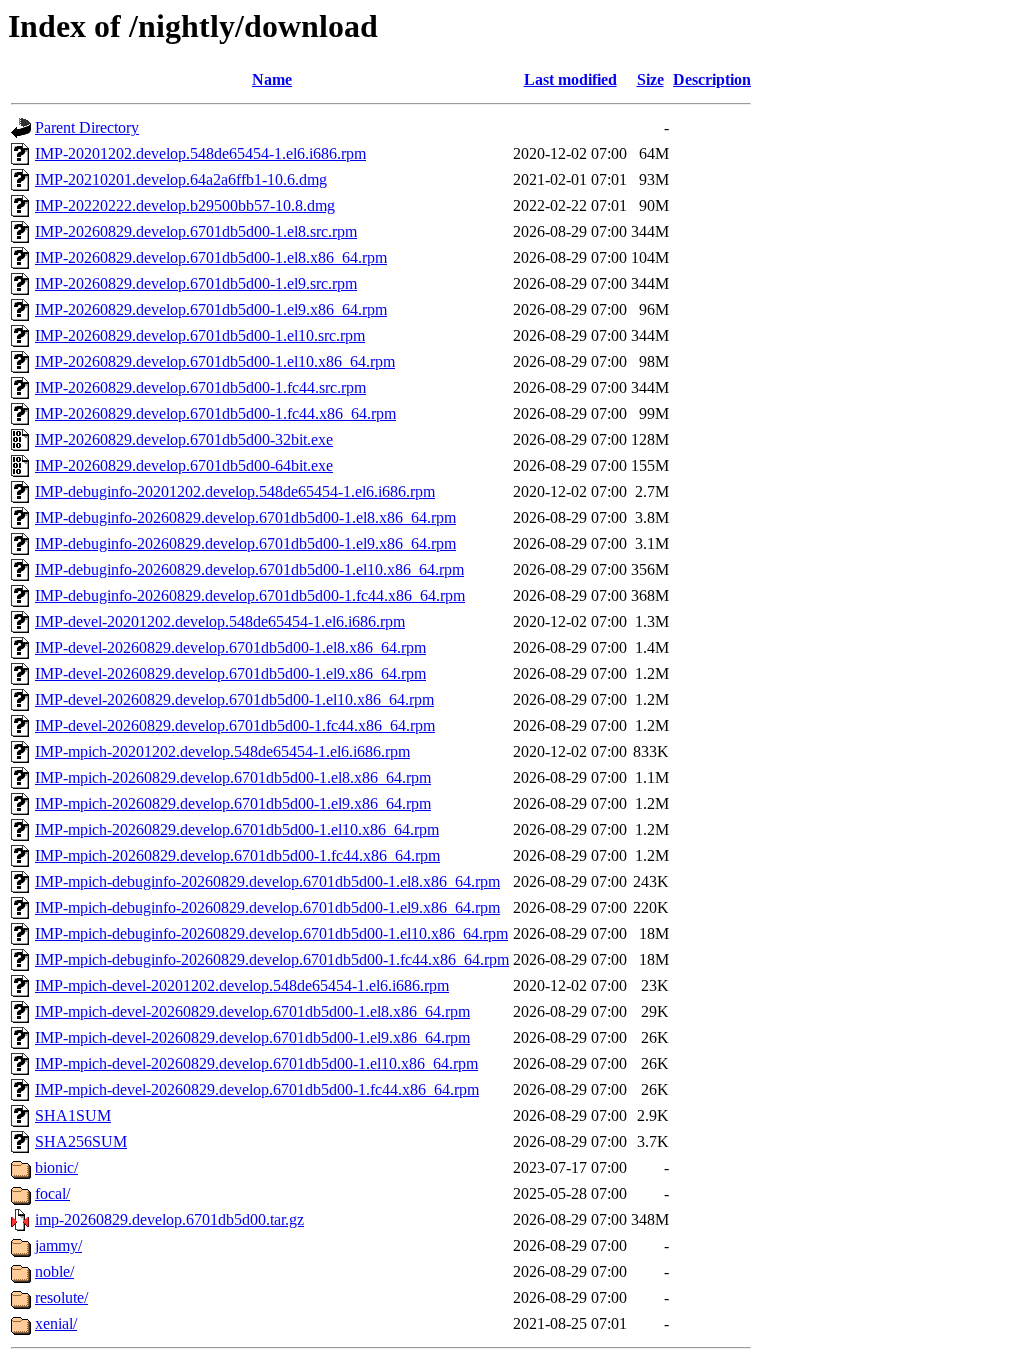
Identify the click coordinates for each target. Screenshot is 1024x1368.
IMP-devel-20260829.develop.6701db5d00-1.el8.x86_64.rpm (230, 647)
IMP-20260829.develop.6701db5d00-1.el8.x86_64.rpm (211, 257)
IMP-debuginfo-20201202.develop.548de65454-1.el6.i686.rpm (235, 491)
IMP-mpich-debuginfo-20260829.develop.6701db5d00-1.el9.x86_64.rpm (267, 907)
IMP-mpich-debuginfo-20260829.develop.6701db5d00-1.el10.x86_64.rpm (271, 933)
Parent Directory (87, 127)
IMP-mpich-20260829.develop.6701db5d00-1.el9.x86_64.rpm (233, 803)
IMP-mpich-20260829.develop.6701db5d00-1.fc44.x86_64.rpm (237, 855)
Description (712, 79)
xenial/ (56, 1323)
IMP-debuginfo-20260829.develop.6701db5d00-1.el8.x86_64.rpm (245, 517)
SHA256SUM (81, 1141)
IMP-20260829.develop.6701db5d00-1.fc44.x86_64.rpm (215, 413)
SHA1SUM (73, 1115)
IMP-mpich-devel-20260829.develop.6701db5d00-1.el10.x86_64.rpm (256, 1063)
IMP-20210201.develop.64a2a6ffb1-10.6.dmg (181, 179)
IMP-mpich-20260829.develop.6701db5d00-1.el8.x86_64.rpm (233, 777)
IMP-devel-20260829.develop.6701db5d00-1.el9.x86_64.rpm (230, 673)
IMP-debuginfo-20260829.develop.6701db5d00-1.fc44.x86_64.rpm (250, 595)
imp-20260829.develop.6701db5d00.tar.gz (169, 1219)
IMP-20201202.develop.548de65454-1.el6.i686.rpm (200, 153)
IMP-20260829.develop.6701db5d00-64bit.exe (184, 465)
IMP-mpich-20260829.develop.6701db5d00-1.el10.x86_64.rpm (237, 829)
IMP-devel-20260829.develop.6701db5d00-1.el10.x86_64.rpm (234, 699)
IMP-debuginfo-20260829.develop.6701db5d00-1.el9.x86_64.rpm (245, 543)
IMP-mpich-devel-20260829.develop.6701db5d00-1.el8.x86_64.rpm (252, 1011)
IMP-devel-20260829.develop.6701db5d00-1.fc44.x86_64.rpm (235, 725)
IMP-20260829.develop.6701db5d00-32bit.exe (184, 439)
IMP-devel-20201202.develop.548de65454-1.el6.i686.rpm (220, 621)
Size (650, 79)
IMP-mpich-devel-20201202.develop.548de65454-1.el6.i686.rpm (242, 985)
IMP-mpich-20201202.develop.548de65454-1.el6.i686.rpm (222, 751)
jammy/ (58, 1245)
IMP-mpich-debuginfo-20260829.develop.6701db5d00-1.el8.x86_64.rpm (267, 881)
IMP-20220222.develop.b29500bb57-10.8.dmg (185, 205)
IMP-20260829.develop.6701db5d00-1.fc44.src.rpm (200, 387)
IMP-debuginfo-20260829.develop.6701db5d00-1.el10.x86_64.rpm (249, 569)
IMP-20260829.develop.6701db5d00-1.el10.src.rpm (200, 335)
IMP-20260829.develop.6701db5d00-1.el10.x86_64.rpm (215, 361)
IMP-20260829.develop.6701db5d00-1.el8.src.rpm (196, 231)
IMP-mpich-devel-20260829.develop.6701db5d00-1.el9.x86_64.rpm (252, 1037)
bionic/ (56, 1167)
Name (272, 79)
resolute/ (61, 1297)
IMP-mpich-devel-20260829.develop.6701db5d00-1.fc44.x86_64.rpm (257, 1089)
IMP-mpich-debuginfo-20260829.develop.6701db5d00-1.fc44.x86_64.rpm (272, 959)
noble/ (54, 1271)
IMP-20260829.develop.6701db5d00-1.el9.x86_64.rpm (211, 309)
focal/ (52, 1193)
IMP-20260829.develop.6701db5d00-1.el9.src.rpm (196, 283)
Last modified (570, 79)
